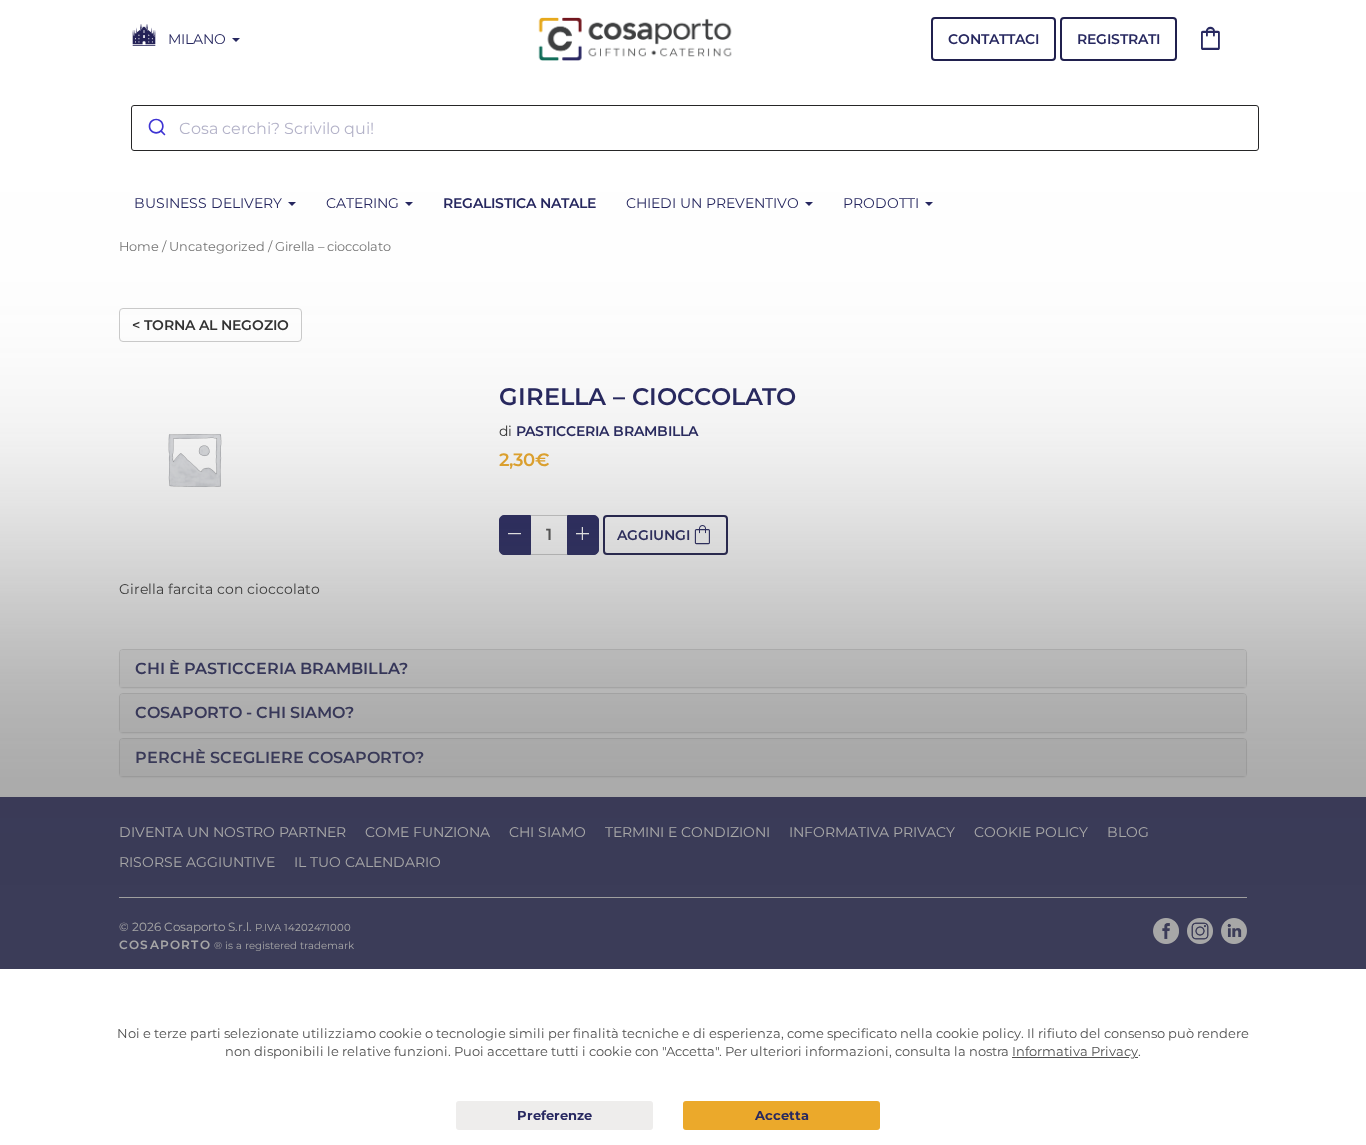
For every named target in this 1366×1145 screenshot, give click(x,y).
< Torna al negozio (210, 325)
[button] (683, 669)
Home (139, 246)
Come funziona (427, 832)
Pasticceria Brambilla (607, 431)
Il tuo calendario (367, 862)
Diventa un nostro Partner (232, 832)
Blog (1128, 832)
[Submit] (155, 128)
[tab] (683, 669)
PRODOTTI (883, 203)
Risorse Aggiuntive (197, 862)
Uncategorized (217, 246)
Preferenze (554, 1116)
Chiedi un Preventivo (714, 203)
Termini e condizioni (687, 832)
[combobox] (695, 128)
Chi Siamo (547, 832)
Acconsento (781, 1115)
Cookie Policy (1031, 832)
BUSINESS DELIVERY (210, 203)
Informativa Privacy (872, 832)
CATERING (364, 203)
